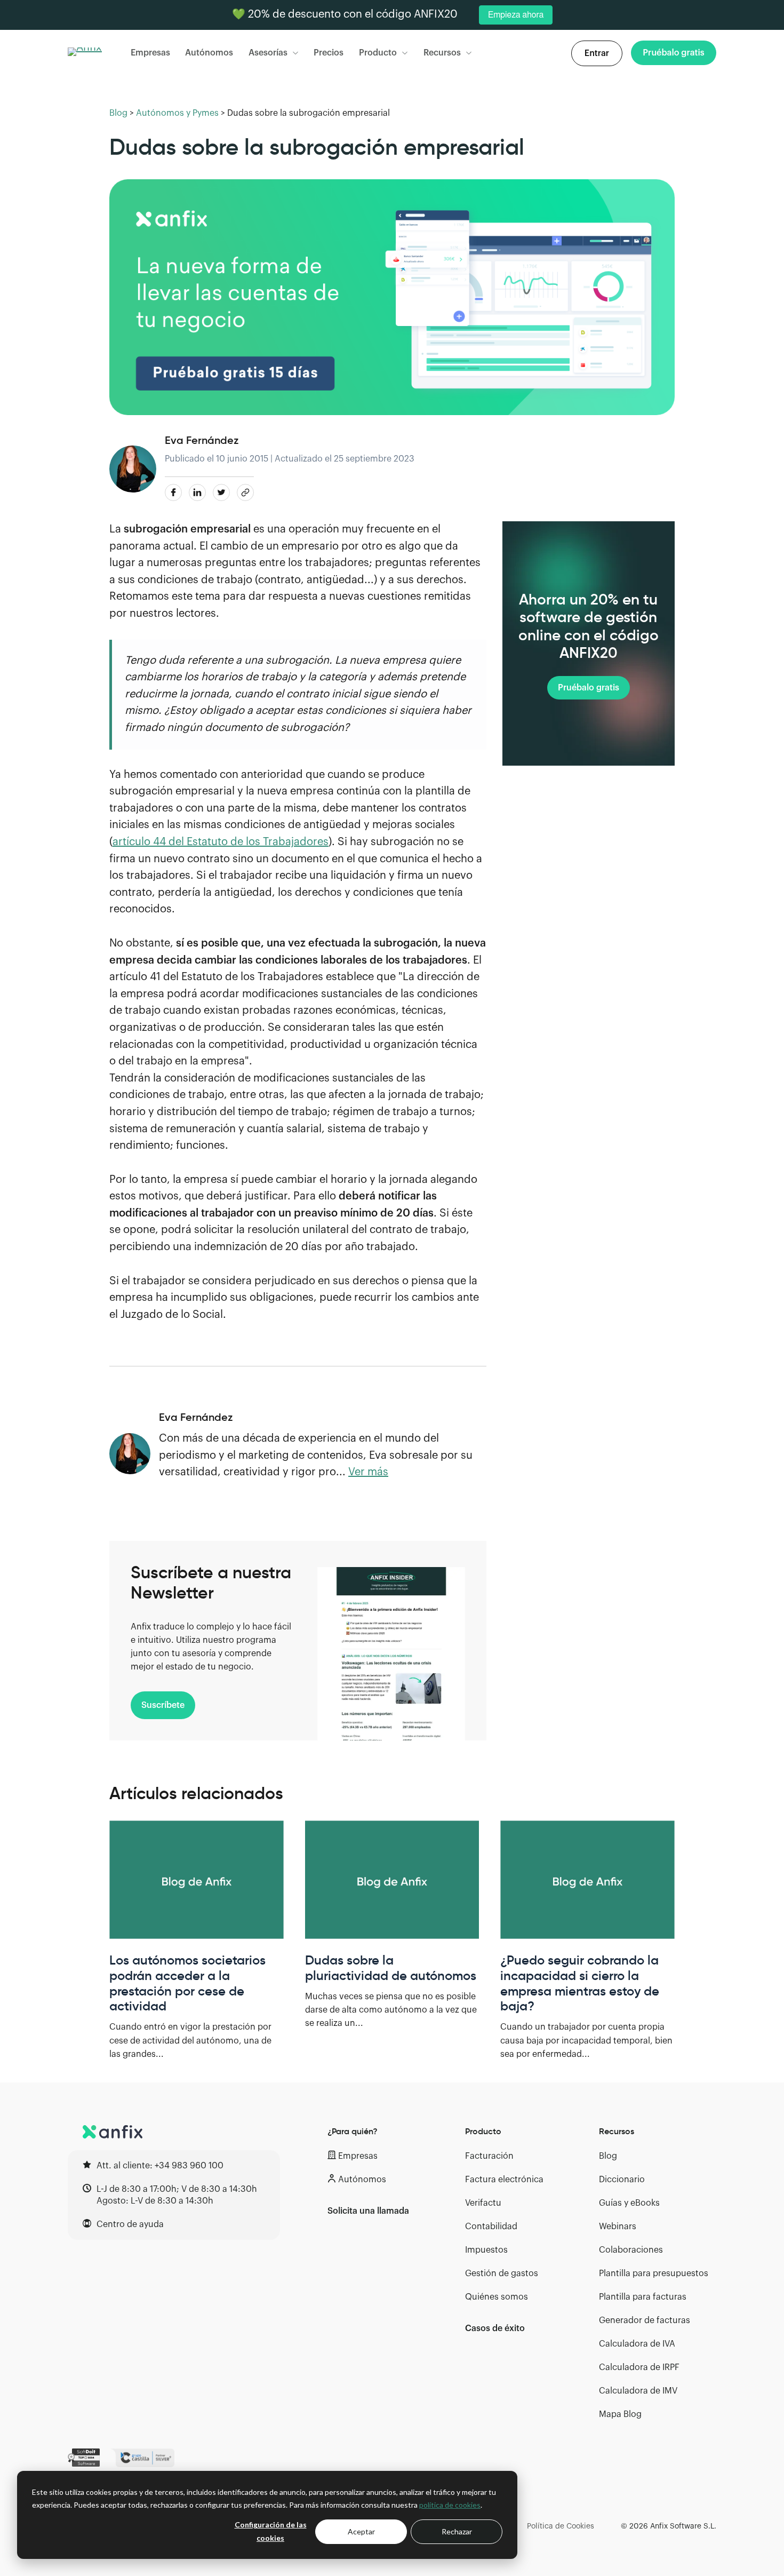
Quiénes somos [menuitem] (497, 2297)
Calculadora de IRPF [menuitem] (639, 2367)
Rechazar (457, 2531)
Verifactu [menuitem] (483, 2203)
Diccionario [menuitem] (622, 2180)
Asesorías (268, 53)
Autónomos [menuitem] (362, 2180)
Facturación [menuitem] (489, 2156)
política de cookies (450, 2505)
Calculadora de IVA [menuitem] (637, 2344)
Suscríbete (163, 1705)
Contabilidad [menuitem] (491, 2227)
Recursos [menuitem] (617, 2131)
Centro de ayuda (130, 2224)
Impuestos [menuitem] (486, 2250)
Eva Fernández (202, 440)
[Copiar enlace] (245, 492)
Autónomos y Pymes (177, 113)
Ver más (368, 1472)
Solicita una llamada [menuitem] (368, 2211)
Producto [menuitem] (483, 2131)
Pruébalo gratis (589, 688)
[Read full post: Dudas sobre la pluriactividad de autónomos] (392, 1880)
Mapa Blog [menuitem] (620, 2414)
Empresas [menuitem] (358, 2156)
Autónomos (209, 53)
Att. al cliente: (160, 2166)
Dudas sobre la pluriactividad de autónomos (391, 1968)
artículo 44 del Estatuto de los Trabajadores (221, 842)
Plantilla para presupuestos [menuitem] (654, 2273)
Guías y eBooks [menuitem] (629, 2203)
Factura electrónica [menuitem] (504, 2180)
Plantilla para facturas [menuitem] (643, 2297)
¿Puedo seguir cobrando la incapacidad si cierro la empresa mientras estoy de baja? (580, 1983)
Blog (118, 113)
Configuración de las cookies (271, 2531)
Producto (378, 53)
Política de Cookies (561, 2526)
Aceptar (361, 2531)
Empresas (150, 53)
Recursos (442, 53)
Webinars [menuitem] (618, 2227)
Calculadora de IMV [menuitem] (638, 2391)
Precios (329, 53)
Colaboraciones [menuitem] (631, 2250)
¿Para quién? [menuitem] (353, 2131)
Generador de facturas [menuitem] (645, 2320)
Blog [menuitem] (608, 2156)
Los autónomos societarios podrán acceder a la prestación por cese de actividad (187, 1983)
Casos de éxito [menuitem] (495, 2328)
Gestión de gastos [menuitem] (502, 2273)
